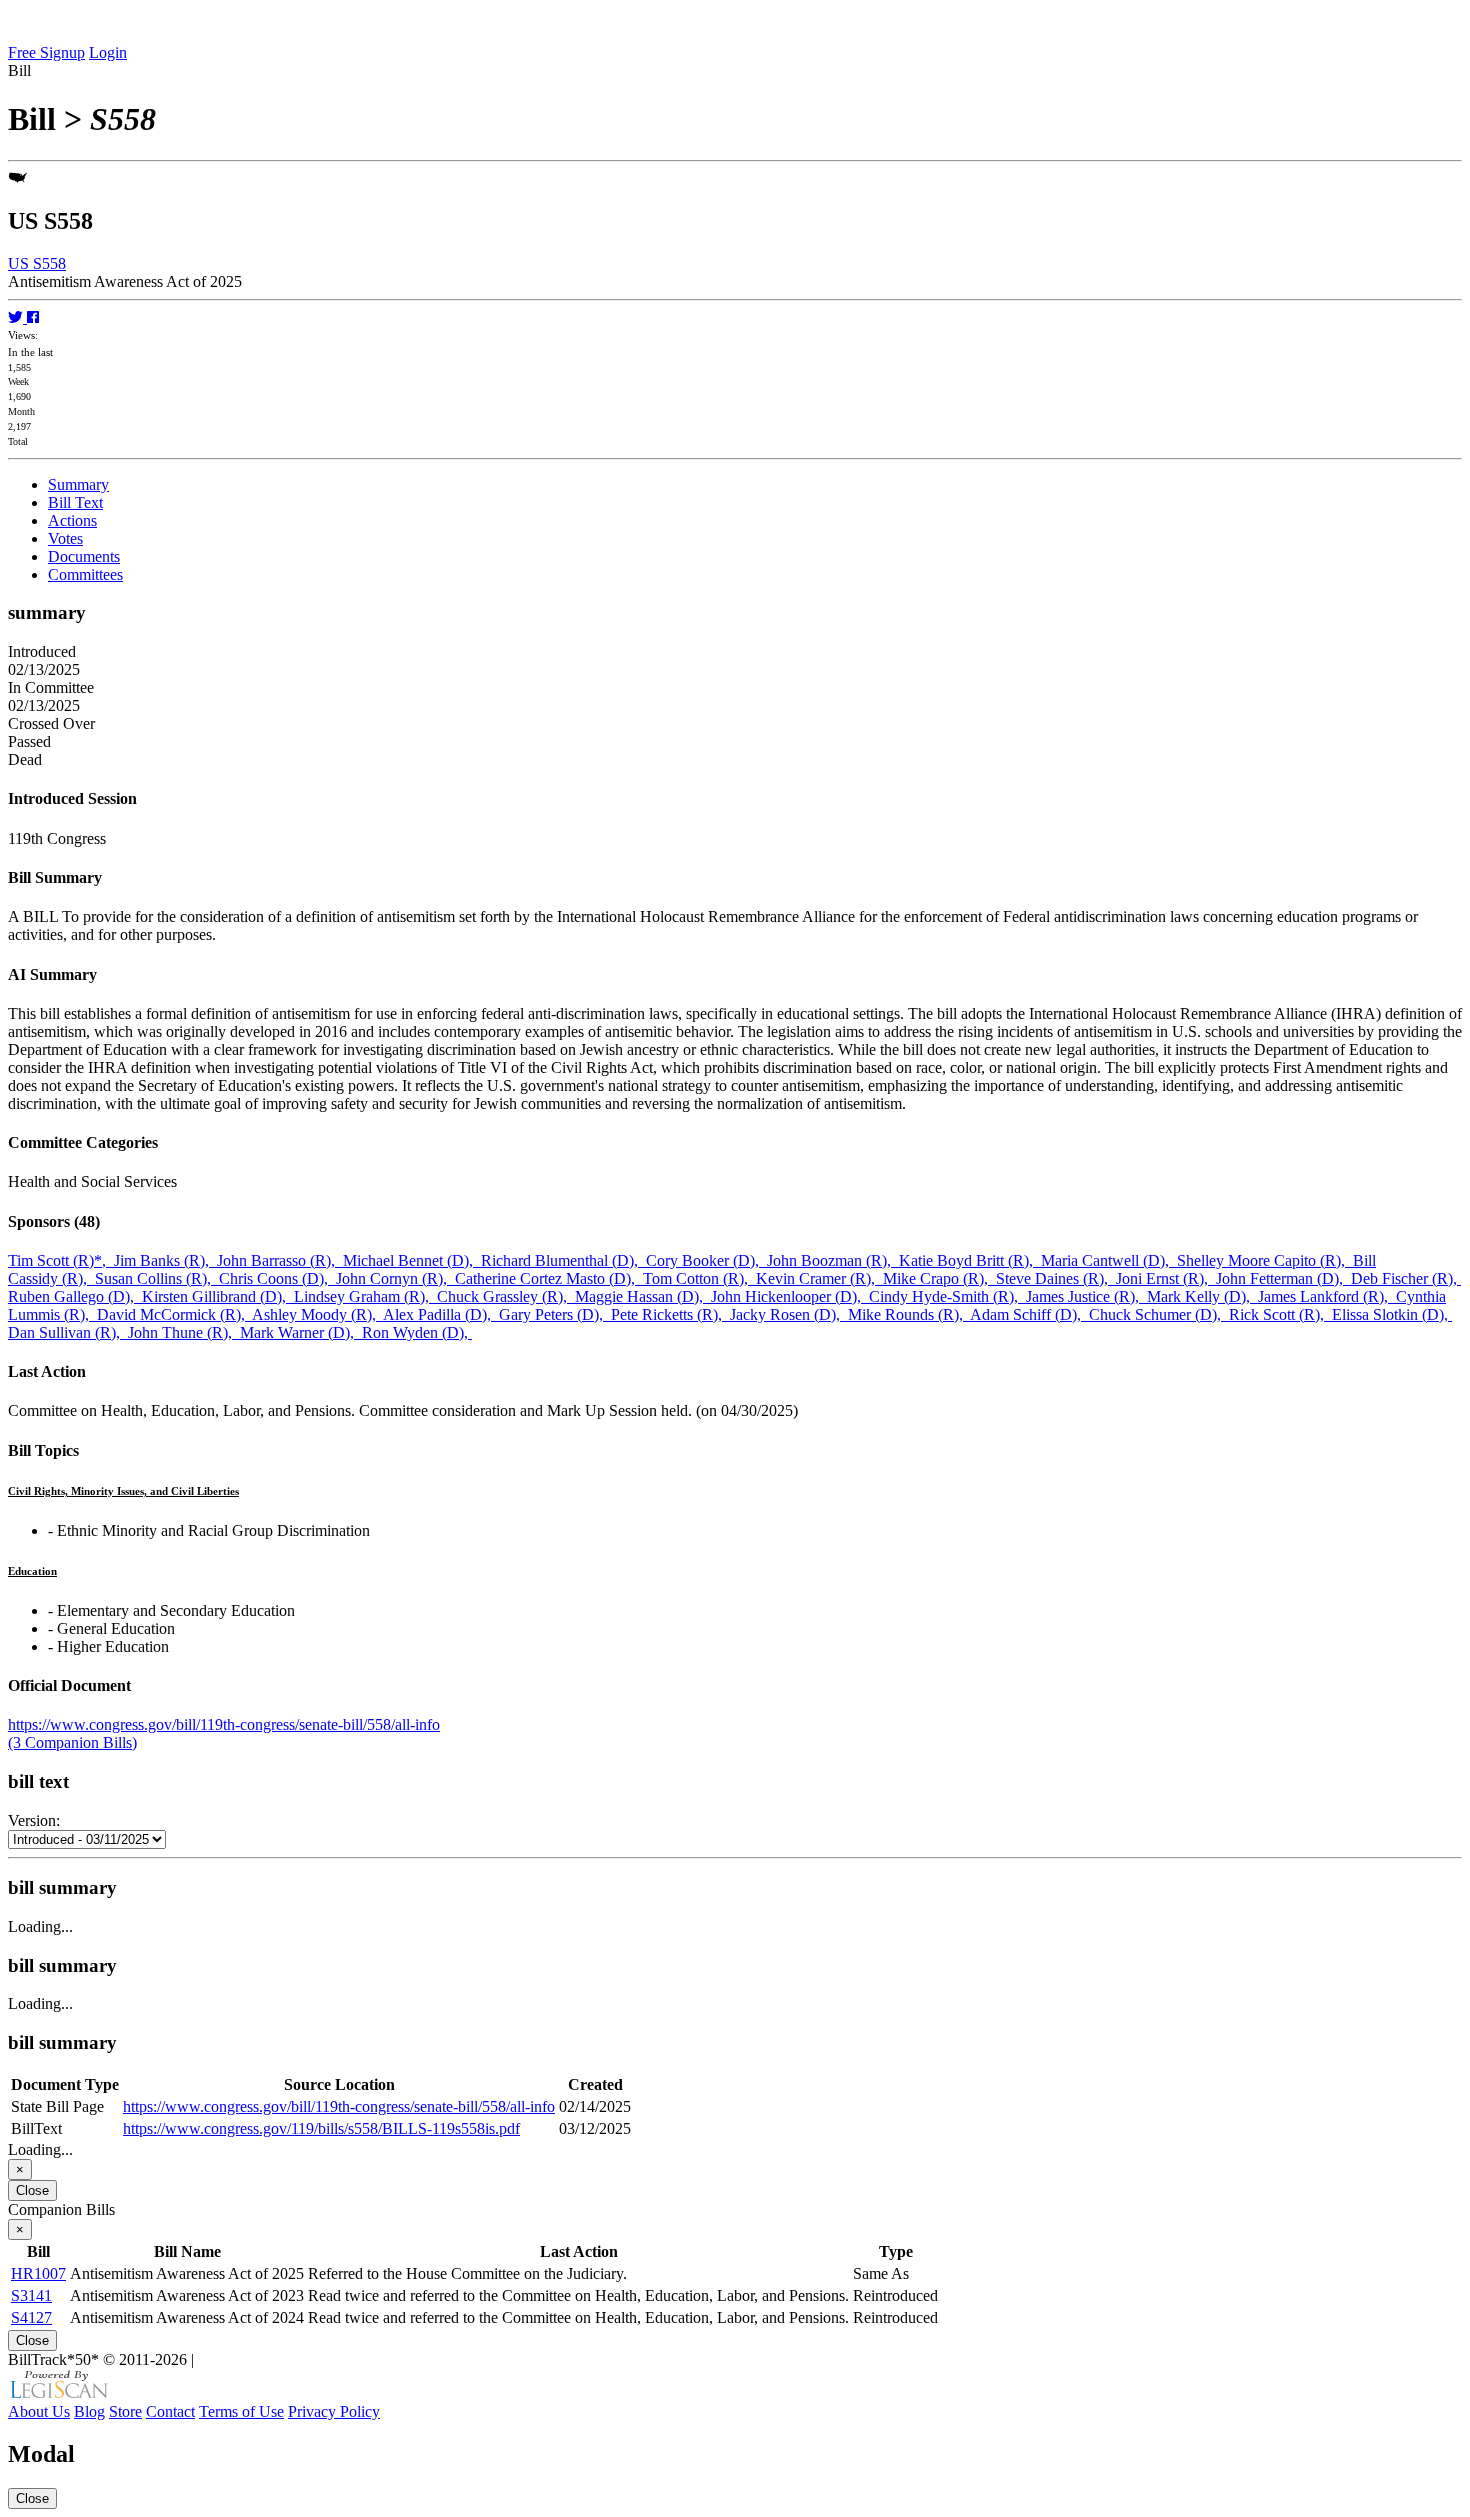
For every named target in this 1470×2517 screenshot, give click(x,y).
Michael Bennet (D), (412, 1260)
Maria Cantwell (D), (1109, 1260)
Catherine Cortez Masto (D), (549, 1278)
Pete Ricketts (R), (670, 1314)
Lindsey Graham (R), (365, 1296)
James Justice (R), (1086, 1296)
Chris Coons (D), (277, 1278)
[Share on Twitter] (17, 317)
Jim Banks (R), (165, 1260)
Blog (89, 2411)
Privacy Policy (334, 2411)
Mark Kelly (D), (1202, 1296)
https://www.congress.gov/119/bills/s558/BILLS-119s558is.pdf (321, 2128)
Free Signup (46, 52)
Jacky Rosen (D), (789, 1314)
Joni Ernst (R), (1166, 1278)
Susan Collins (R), (157, 1278)
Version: (34, 1820)
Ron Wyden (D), (417, 1332)
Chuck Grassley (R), (506, 1296)
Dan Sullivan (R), (68, 1332)
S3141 (31, 2295)
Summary (78, 484)
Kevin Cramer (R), (819, 1278)
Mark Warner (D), (301, 1332)
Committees (85, 574)
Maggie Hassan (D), (643, 1296)
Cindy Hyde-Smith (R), (947, 1296)
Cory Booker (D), (706, 1260)
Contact (170, 2411)
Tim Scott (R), (61, 1260)
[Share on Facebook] (33, 317)
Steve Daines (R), (1056, 1278)
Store (125, 2411)
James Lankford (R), (1327, 1296)
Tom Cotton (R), (699, 1278)
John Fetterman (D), (1283, 1278)
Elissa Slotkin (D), (1392, 1314)
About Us (39, 2411)
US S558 (37, 263)
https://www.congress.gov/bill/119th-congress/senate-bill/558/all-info (224, 1724)
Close (32, 2190)
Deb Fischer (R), (1406, 1278)
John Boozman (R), (833, 1260)
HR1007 (38, 2273)
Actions (72, 520)
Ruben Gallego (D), (75, 1296)
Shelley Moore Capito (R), (1265, 1260)
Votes (65, 538)
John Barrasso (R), (280, 1260)
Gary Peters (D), (555, 1314)
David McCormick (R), (174, 1314)
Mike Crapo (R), (939, 1278)
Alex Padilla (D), (441, 1314)
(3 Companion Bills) (72, 1742)
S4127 (31, 2317)
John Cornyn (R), (395, 1278)
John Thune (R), (184, 1332)
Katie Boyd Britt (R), (970, 1260)
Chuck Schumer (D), (1159, 1314)
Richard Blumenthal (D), (563, 1260)
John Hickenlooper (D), (790, 1296)
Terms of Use (241, 2411)
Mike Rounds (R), (909, 1314)
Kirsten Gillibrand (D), (218, 1296)
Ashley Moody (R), (317, 1314)
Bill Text (75, 502)
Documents (84, 556)
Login (108, 52)
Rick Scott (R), (1280, 1314)
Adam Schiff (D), (1029, 1314)
